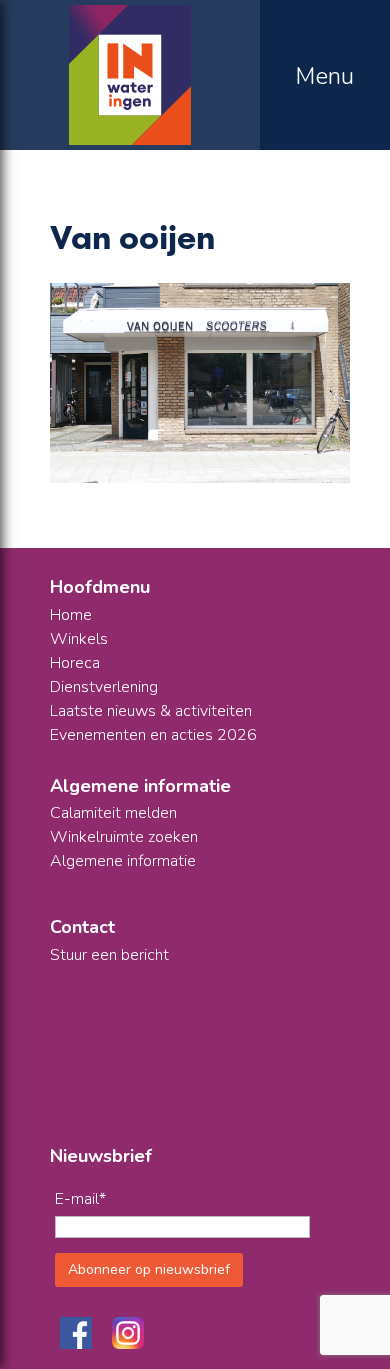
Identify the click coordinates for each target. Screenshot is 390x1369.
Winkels (79, 639)
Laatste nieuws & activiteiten (151, 711)
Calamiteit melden (113, 813)
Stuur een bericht (109, 955)
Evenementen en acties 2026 (153, 735)
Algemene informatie (123, 861)
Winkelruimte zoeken (124, 837)
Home (71, 615)
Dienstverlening (104, 687)
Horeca (75, 663)
